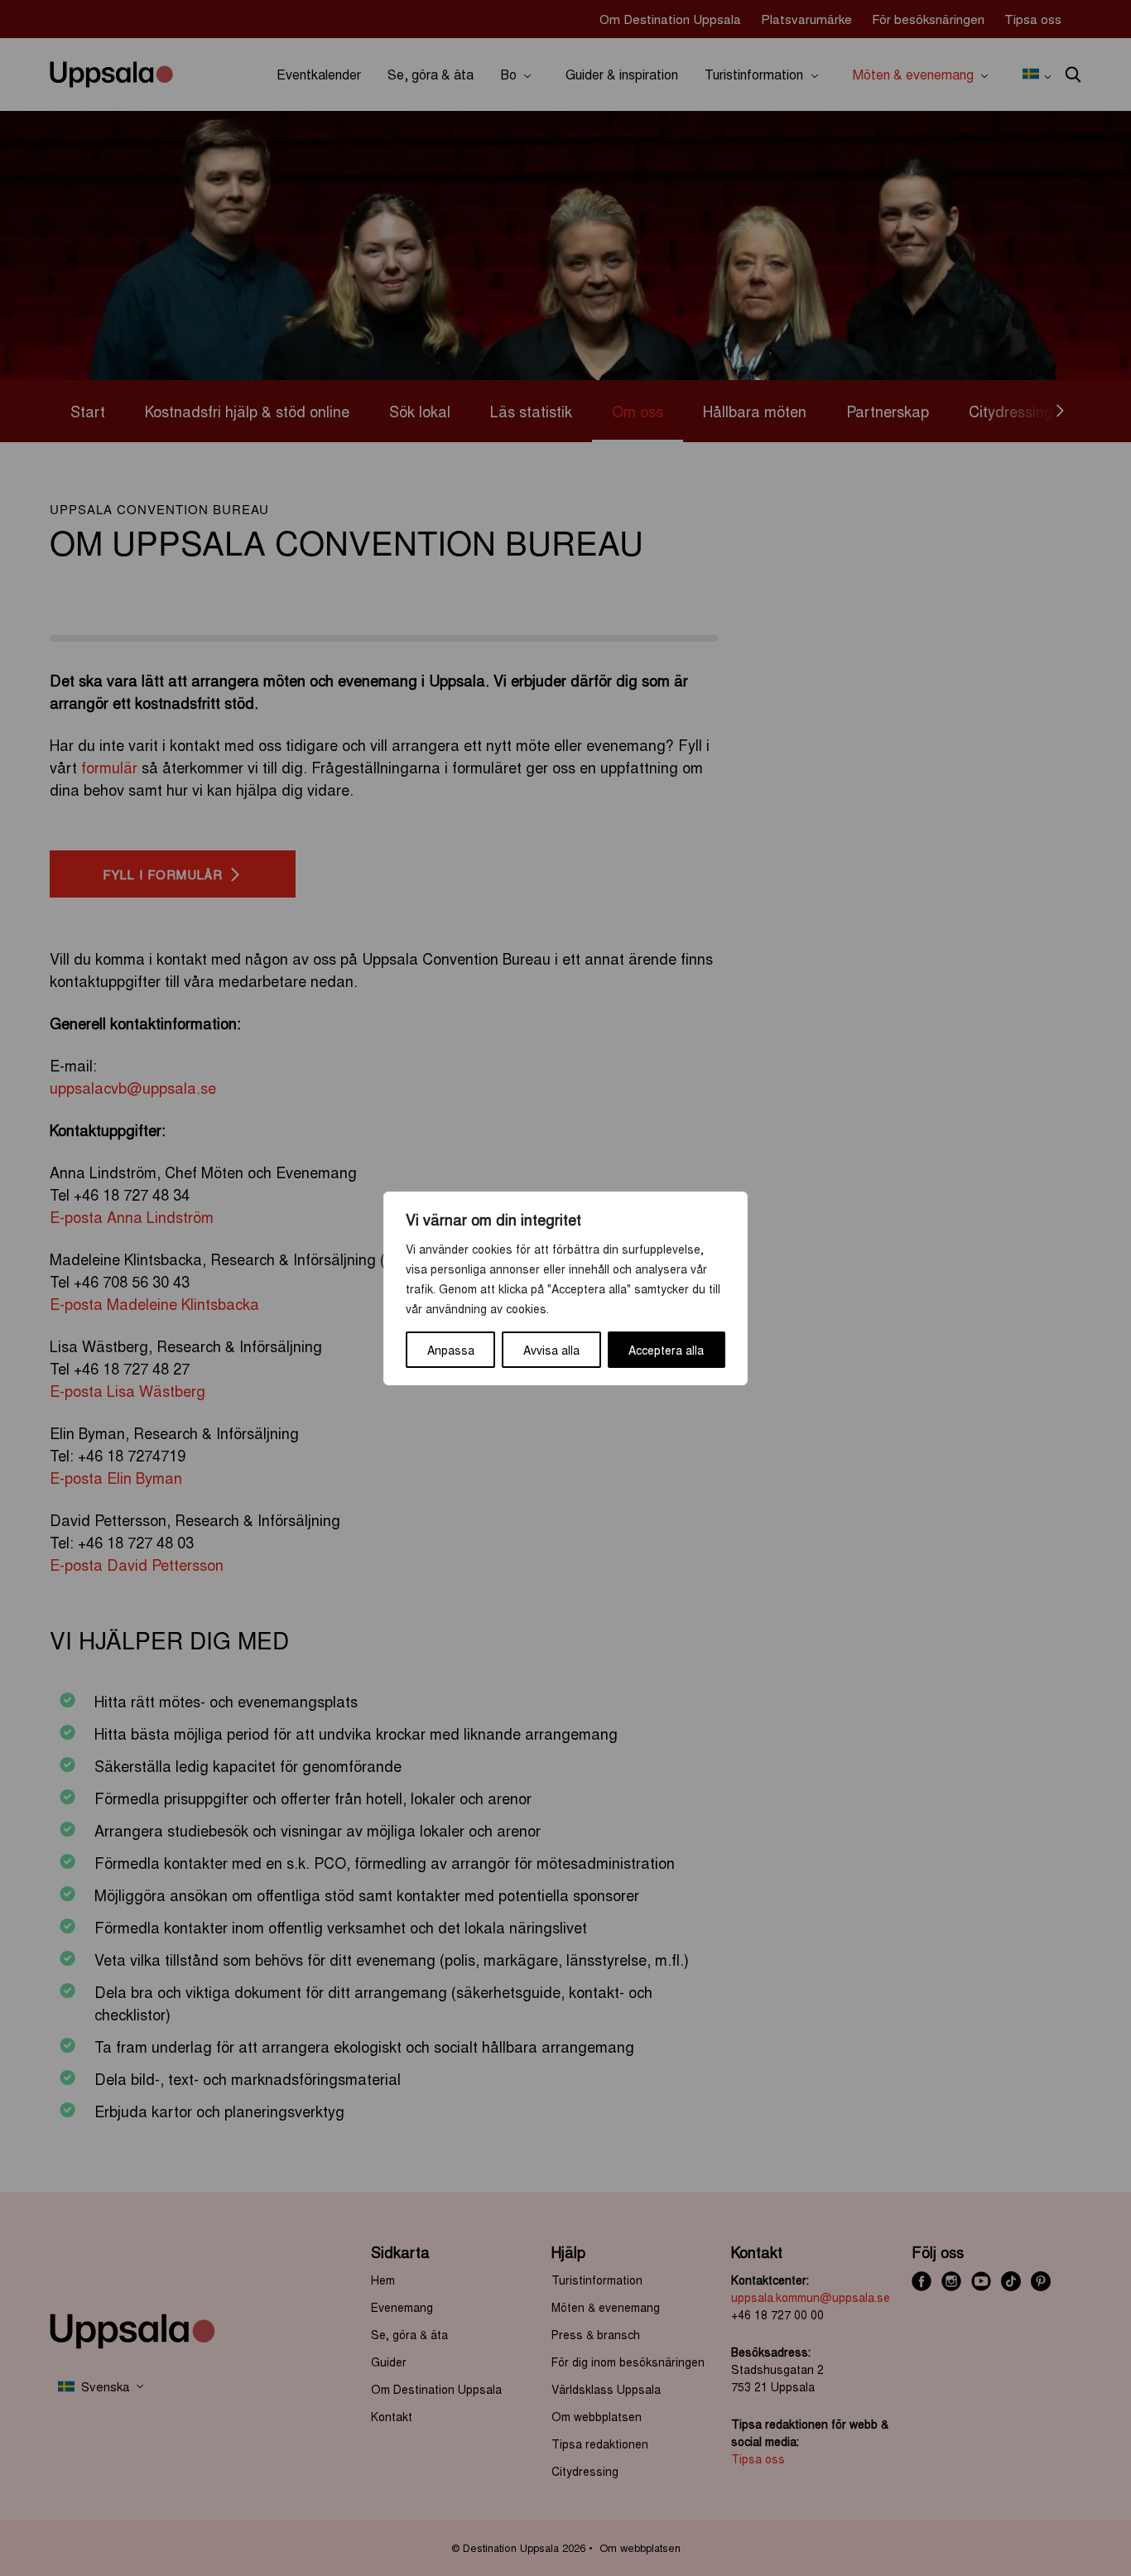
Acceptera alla (666, 1350)
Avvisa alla (551, 1350)
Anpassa (451, 1350)
